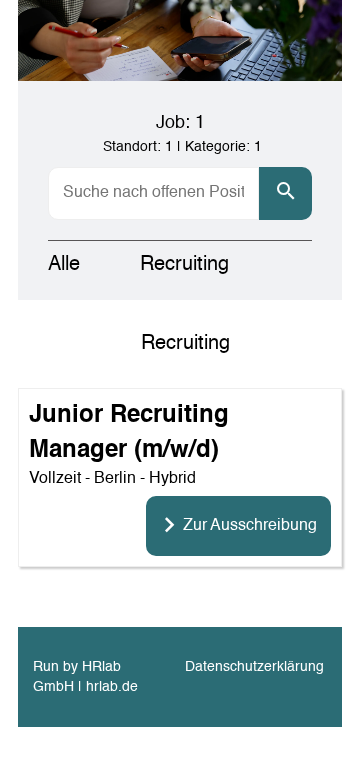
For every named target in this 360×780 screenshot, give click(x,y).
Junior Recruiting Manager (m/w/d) (129, 433)
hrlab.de (112, 687)
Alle (64, 265)
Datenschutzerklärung (254, 667)
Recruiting (184, 265)
